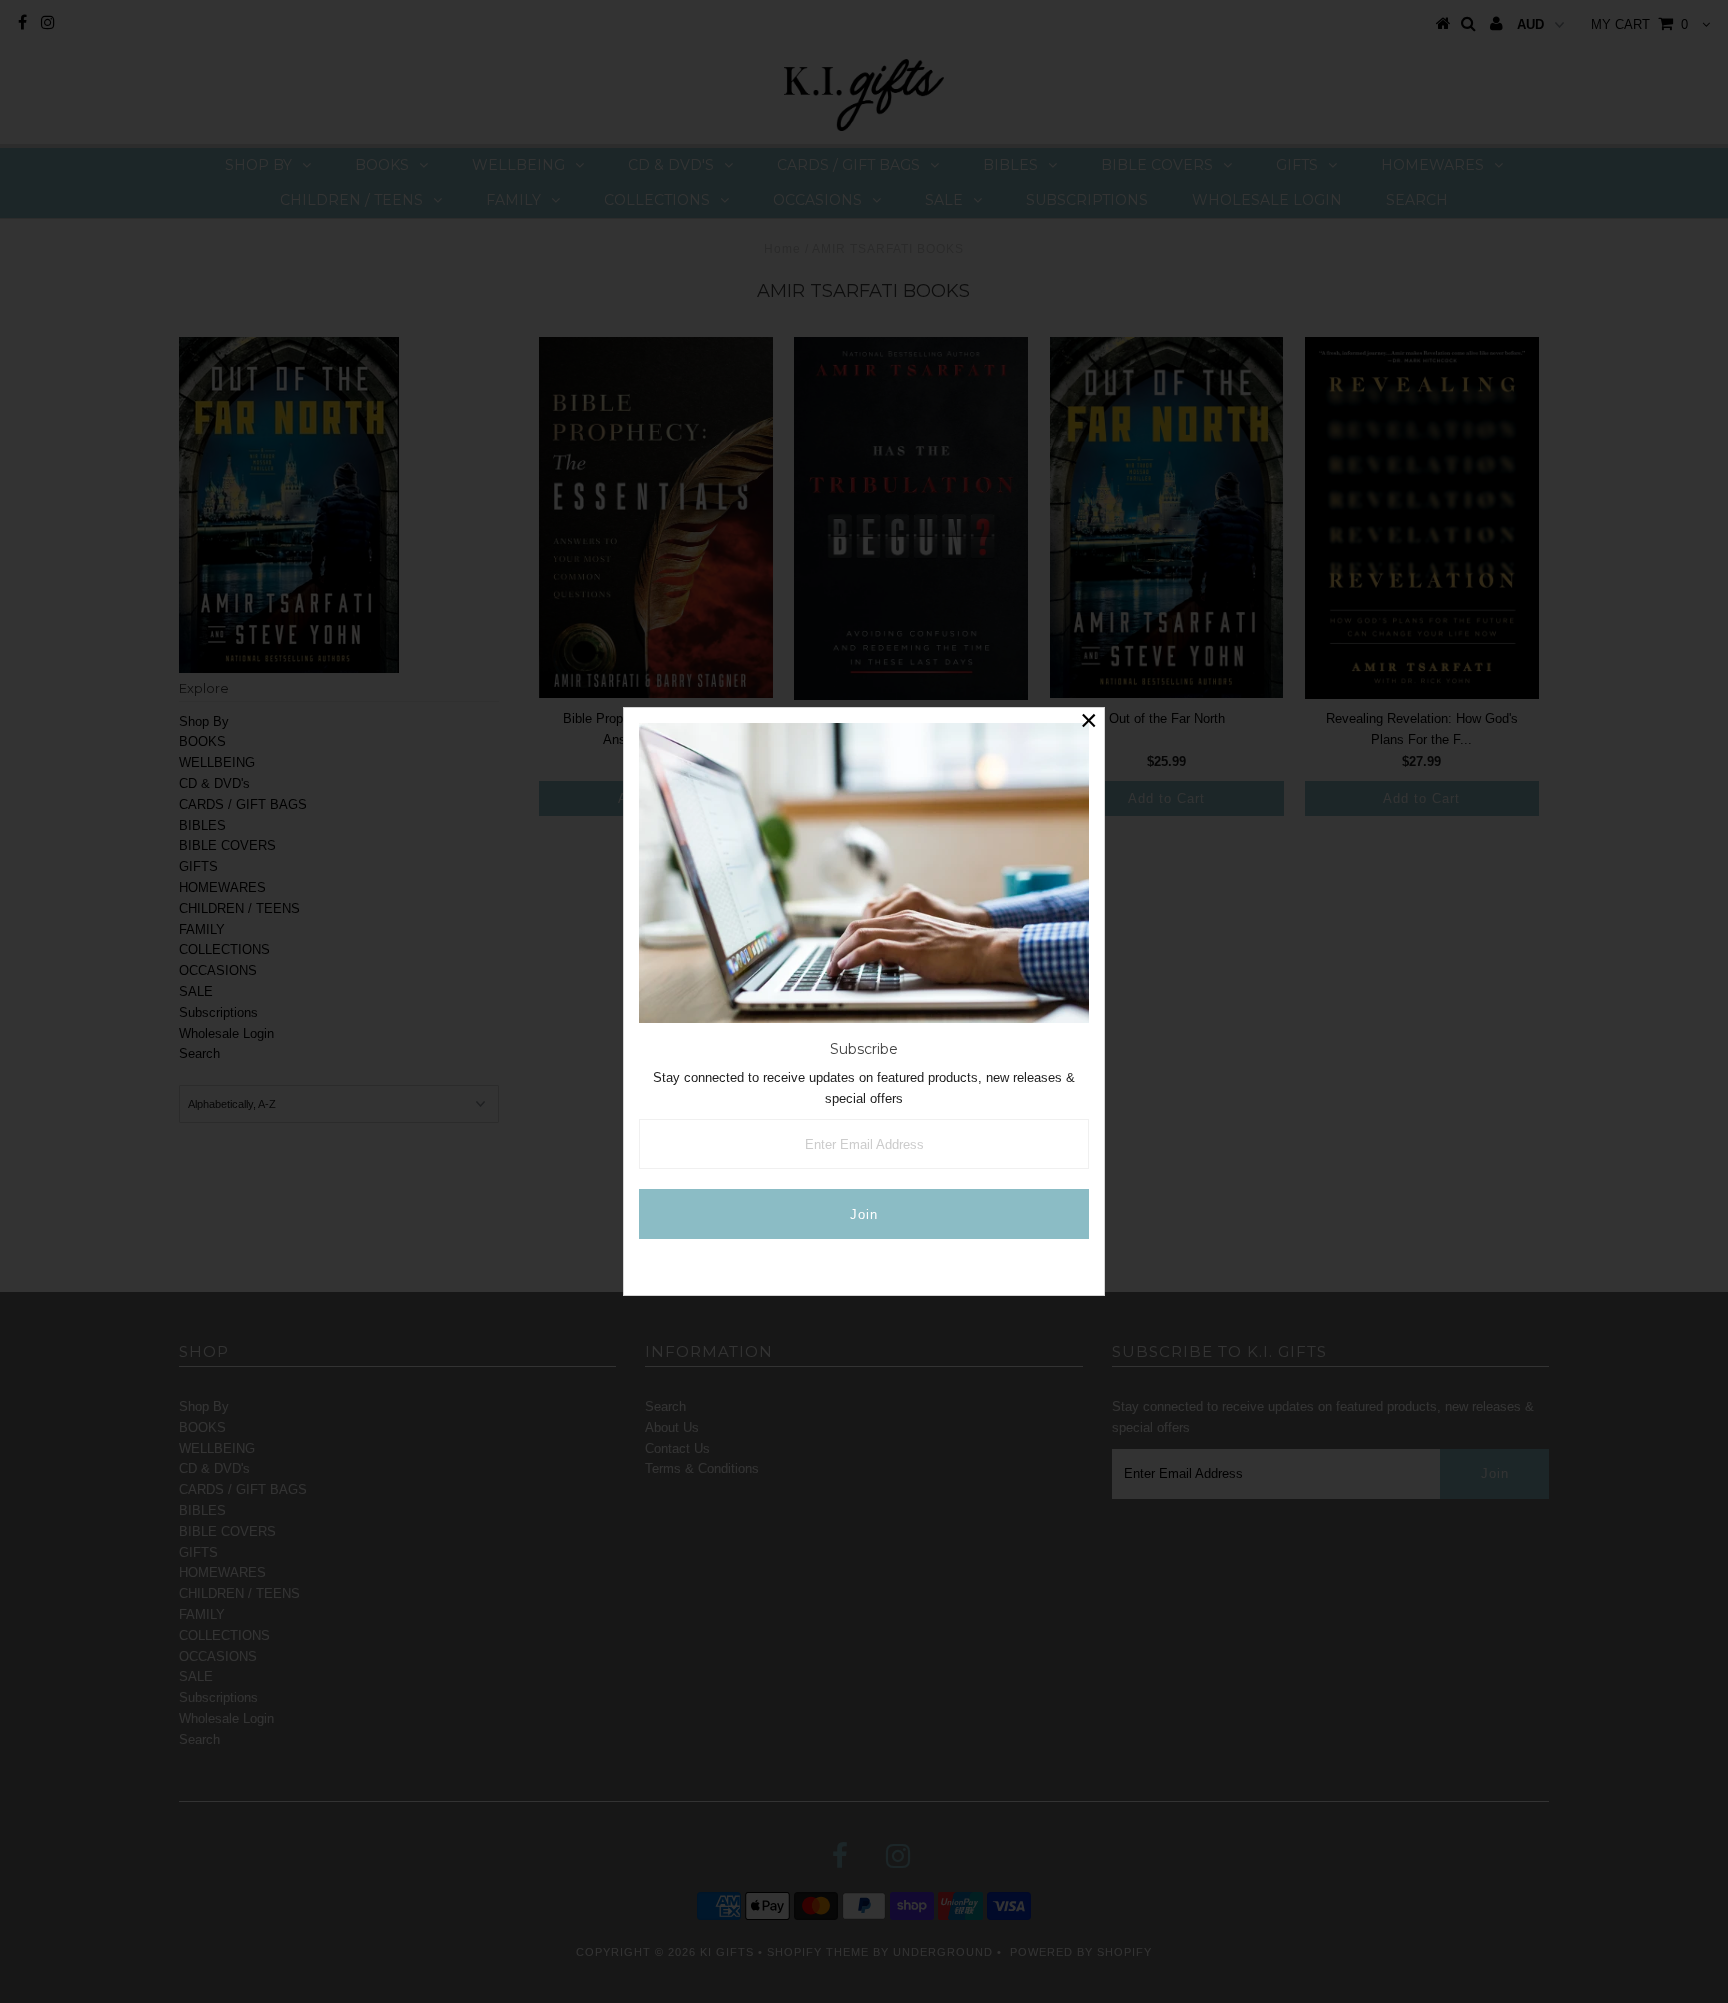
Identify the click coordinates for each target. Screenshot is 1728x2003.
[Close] (1089, 723)
